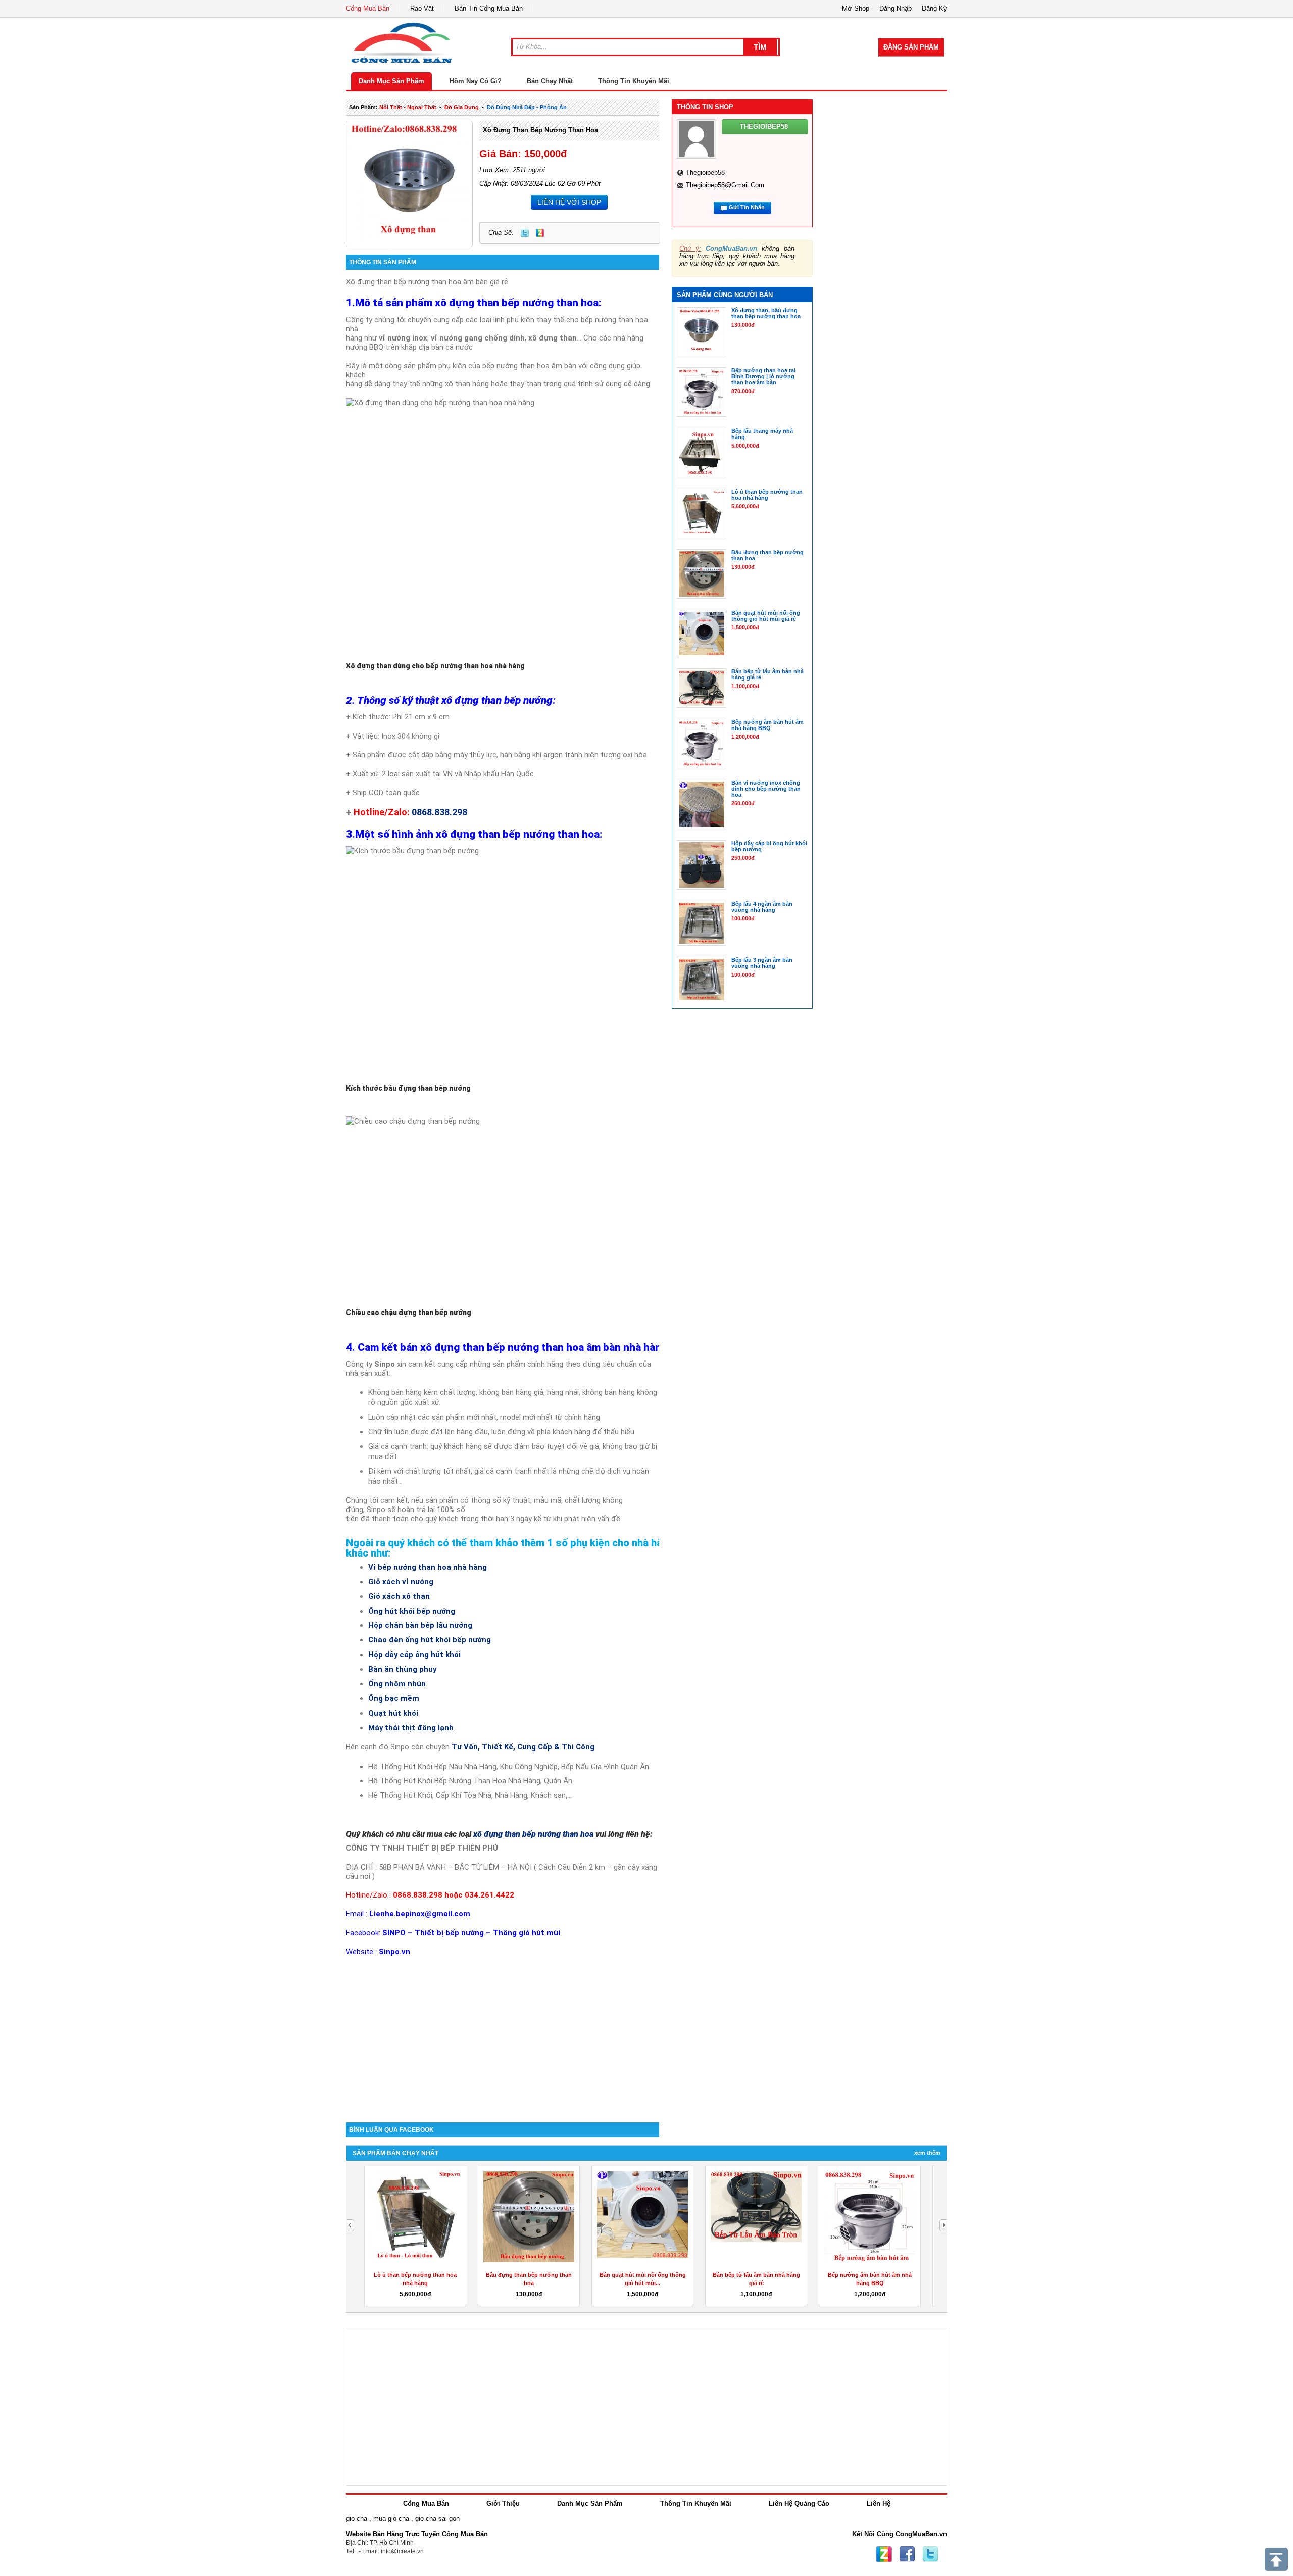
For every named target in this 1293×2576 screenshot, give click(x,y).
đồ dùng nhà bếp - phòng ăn (527, 107)
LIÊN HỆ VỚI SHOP (569, 202)
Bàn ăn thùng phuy (402, 1669)
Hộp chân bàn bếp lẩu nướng (420, 1625)
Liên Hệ (879, 2504)
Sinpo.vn (394, 1952)
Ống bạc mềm (394, 1698)
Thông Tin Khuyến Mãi (634, 81)
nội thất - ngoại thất (408, 107)
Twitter (525, 233)
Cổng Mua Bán (368, 8)
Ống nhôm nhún (397, 1684)
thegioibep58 (705, 173)
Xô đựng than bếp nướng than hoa (540, 130)
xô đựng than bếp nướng (497, 700)
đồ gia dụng (462, 107)
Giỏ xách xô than (399, 1596)
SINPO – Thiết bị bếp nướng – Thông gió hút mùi (471, 1933)
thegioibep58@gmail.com (725, 185)
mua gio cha (391, 2519)
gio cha (357, 2519)
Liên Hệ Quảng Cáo (799, 2504)
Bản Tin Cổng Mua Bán (489, 8)
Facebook (907, 2554)
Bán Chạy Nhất (550, 81)
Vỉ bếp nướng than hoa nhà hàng (428, 1567)
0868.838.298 (439, 812)
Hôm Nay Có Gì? (476, 81)
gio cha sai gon (437, 2519)
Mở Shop (856, 8)
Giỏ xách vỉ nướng (401, 1582)
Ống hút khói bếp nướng (412, 1611)
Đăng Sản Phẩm (911, 47)
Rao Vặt (422, 8)
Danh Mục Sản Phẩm (391, 81)
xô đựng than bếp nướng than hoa (517, 303)
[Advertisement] (503, 2036)
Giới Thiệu (503, 2504)
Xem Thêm (927, 2153)
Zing (540, 233)
